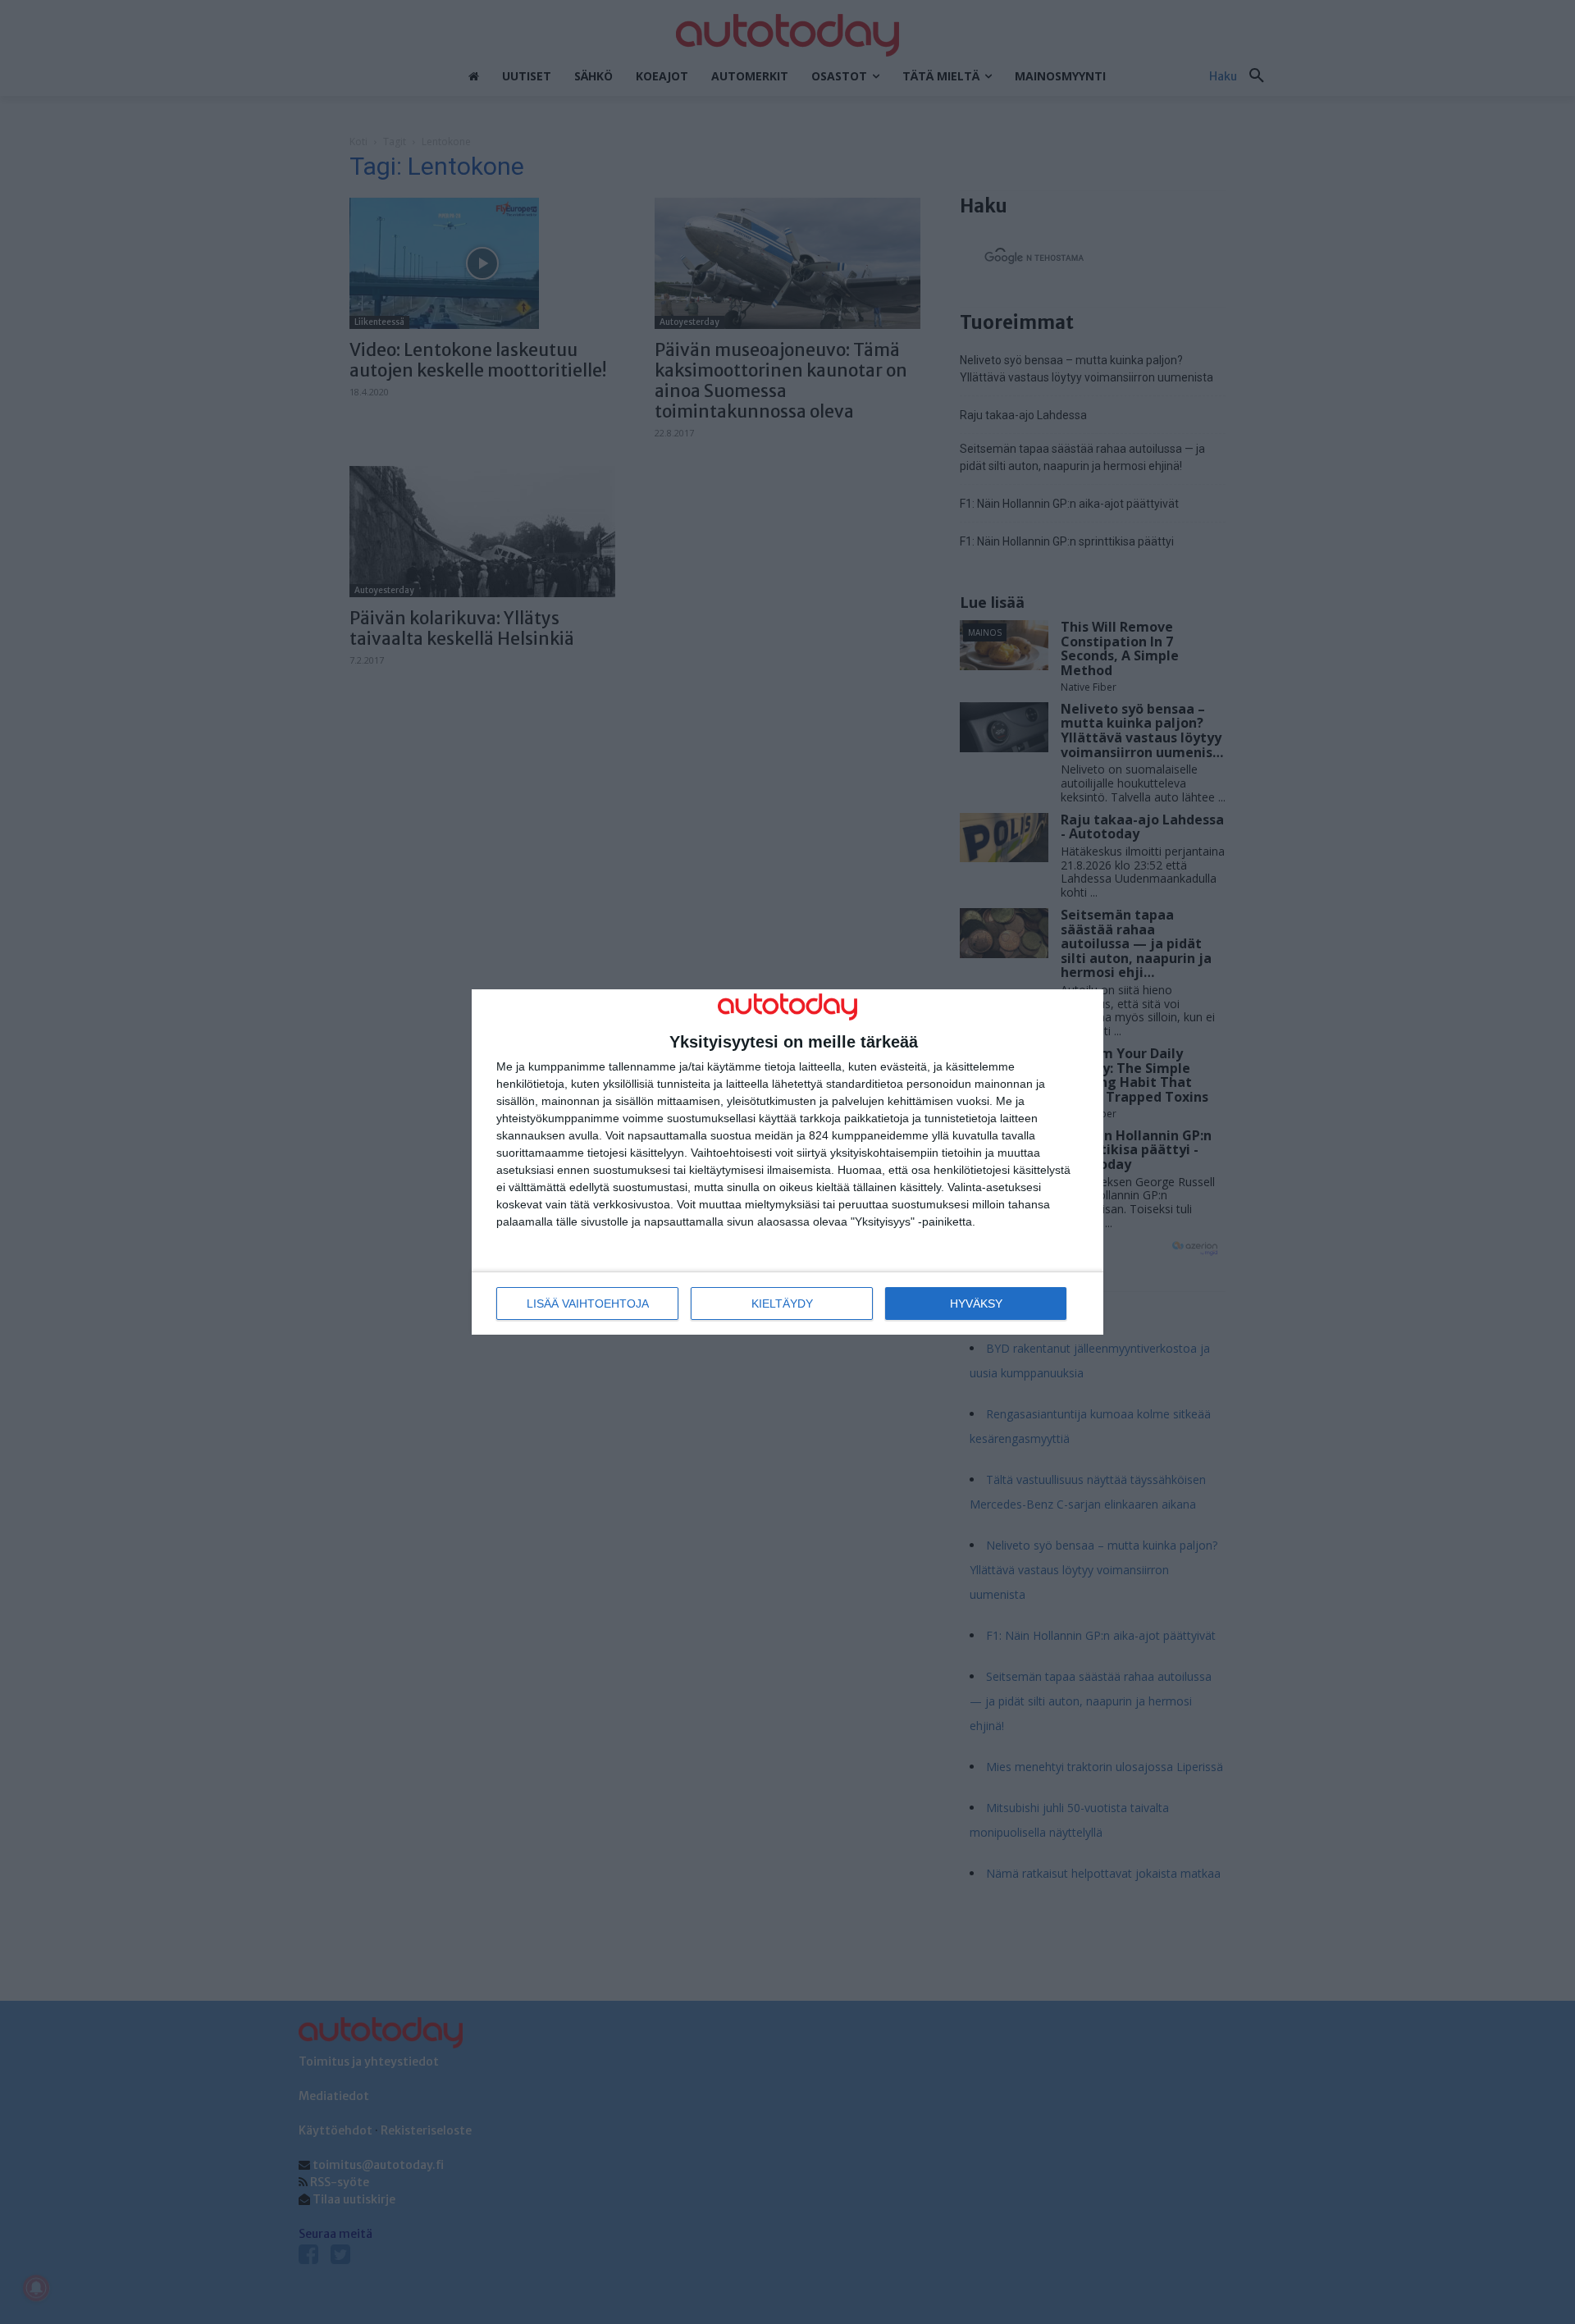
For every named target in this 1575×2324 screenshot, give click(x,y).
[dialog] (787, 1162)
